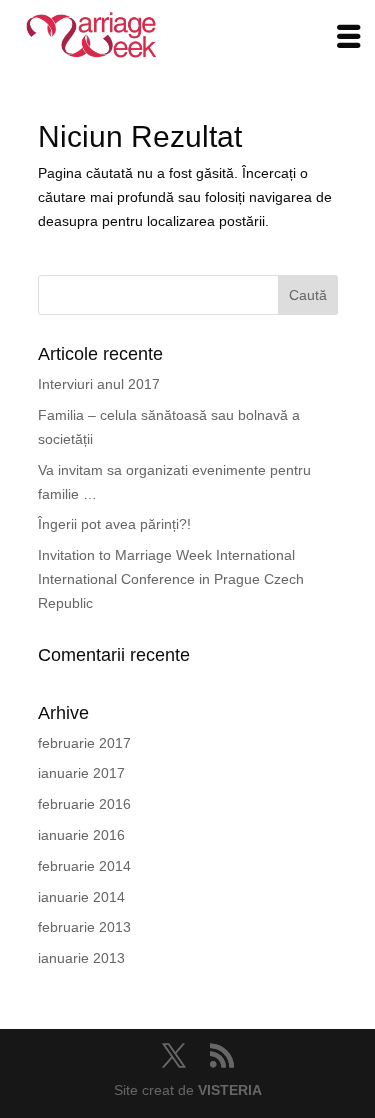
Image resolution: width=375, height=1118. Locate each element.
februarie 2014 (84, 866)
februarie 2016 (84, 804)
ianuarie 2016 (81, 835)
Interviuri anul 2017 (99, 384)
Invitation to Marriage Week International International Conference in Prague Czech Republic (171, 579)
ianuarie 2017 (81, 773)
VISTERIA (230, 1090)
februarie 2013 (84, 927)
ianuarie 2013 (81, 958)
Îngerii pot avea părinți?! (114, 524)
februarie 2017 (84, 743)
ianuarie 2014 (81, 897)
